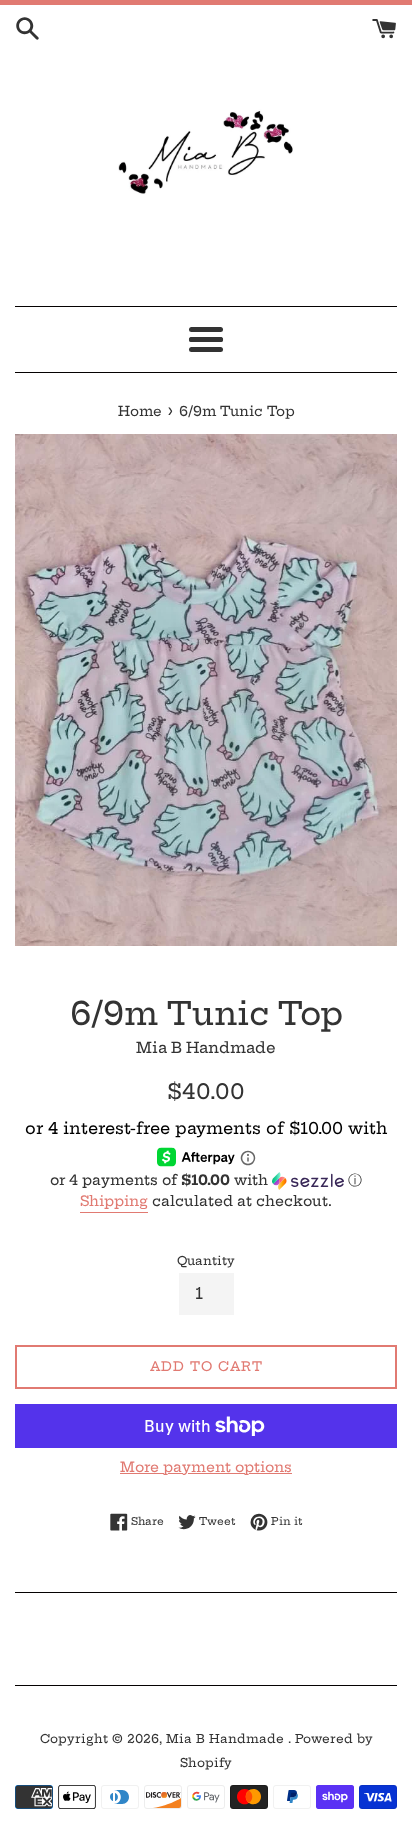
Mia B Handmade (227, 1738)
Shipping (114, 1201)
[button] (206, 1180)
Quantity (206, 1260)
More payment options (206, 1467)
